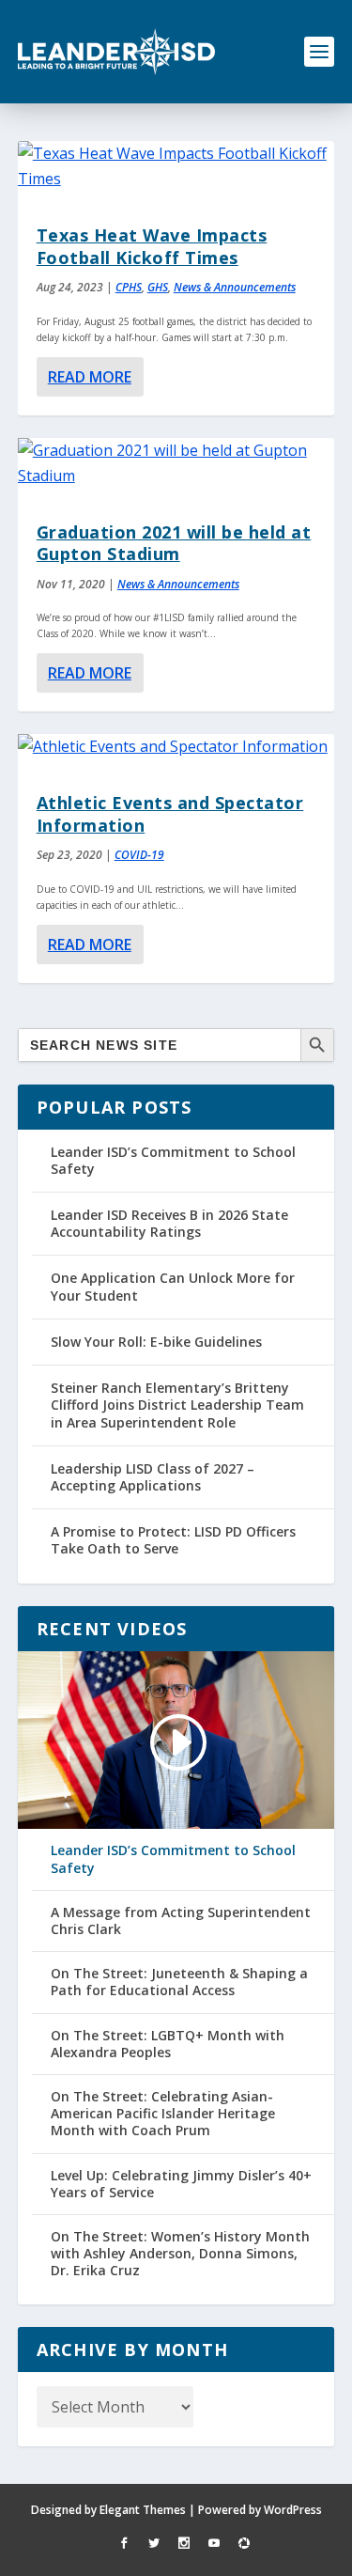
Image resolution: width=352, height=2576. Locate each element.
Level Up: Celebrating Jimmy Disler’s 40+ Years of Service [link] (181, 2184)
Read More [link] (90, 377)
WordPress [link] (293, 2510)
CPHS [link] (129, 287)
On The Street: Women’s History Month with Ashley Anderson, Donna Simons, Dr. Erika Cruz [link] (180, 2254)
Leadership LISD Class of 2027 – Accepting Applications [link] (153, 1477)
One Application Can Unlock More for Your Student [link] (173, 1286)
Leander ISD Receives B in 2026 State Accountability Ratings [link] (169, 1223)
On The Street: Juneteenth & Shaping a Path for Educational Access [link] (179, 1982)
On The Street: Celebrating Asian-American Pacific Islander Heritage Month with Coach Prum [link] (163, 2114)
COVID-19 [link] (139, 855)
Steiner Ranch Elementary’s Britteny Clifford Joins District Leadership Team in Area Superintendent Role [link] (177, 1405)
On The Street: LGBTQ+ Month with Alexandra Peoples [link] (168, 2044)
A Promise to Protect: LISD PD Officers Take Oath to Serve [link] (173, 1540)
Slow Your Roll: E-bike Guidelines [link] (156, 1342)
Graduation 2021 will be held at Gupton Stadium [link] (174, 543)
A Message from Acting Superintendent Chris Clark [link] (181, 1921)
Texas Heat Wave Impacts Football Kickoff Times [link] (152, 246)
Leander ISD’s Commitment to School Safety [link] (173, 1160)
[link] (116, 52)
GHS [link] (158, 287)
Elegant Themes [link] (143, 2510)
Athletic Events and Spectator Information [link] (170, 813)
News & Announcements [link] (235, 287)
